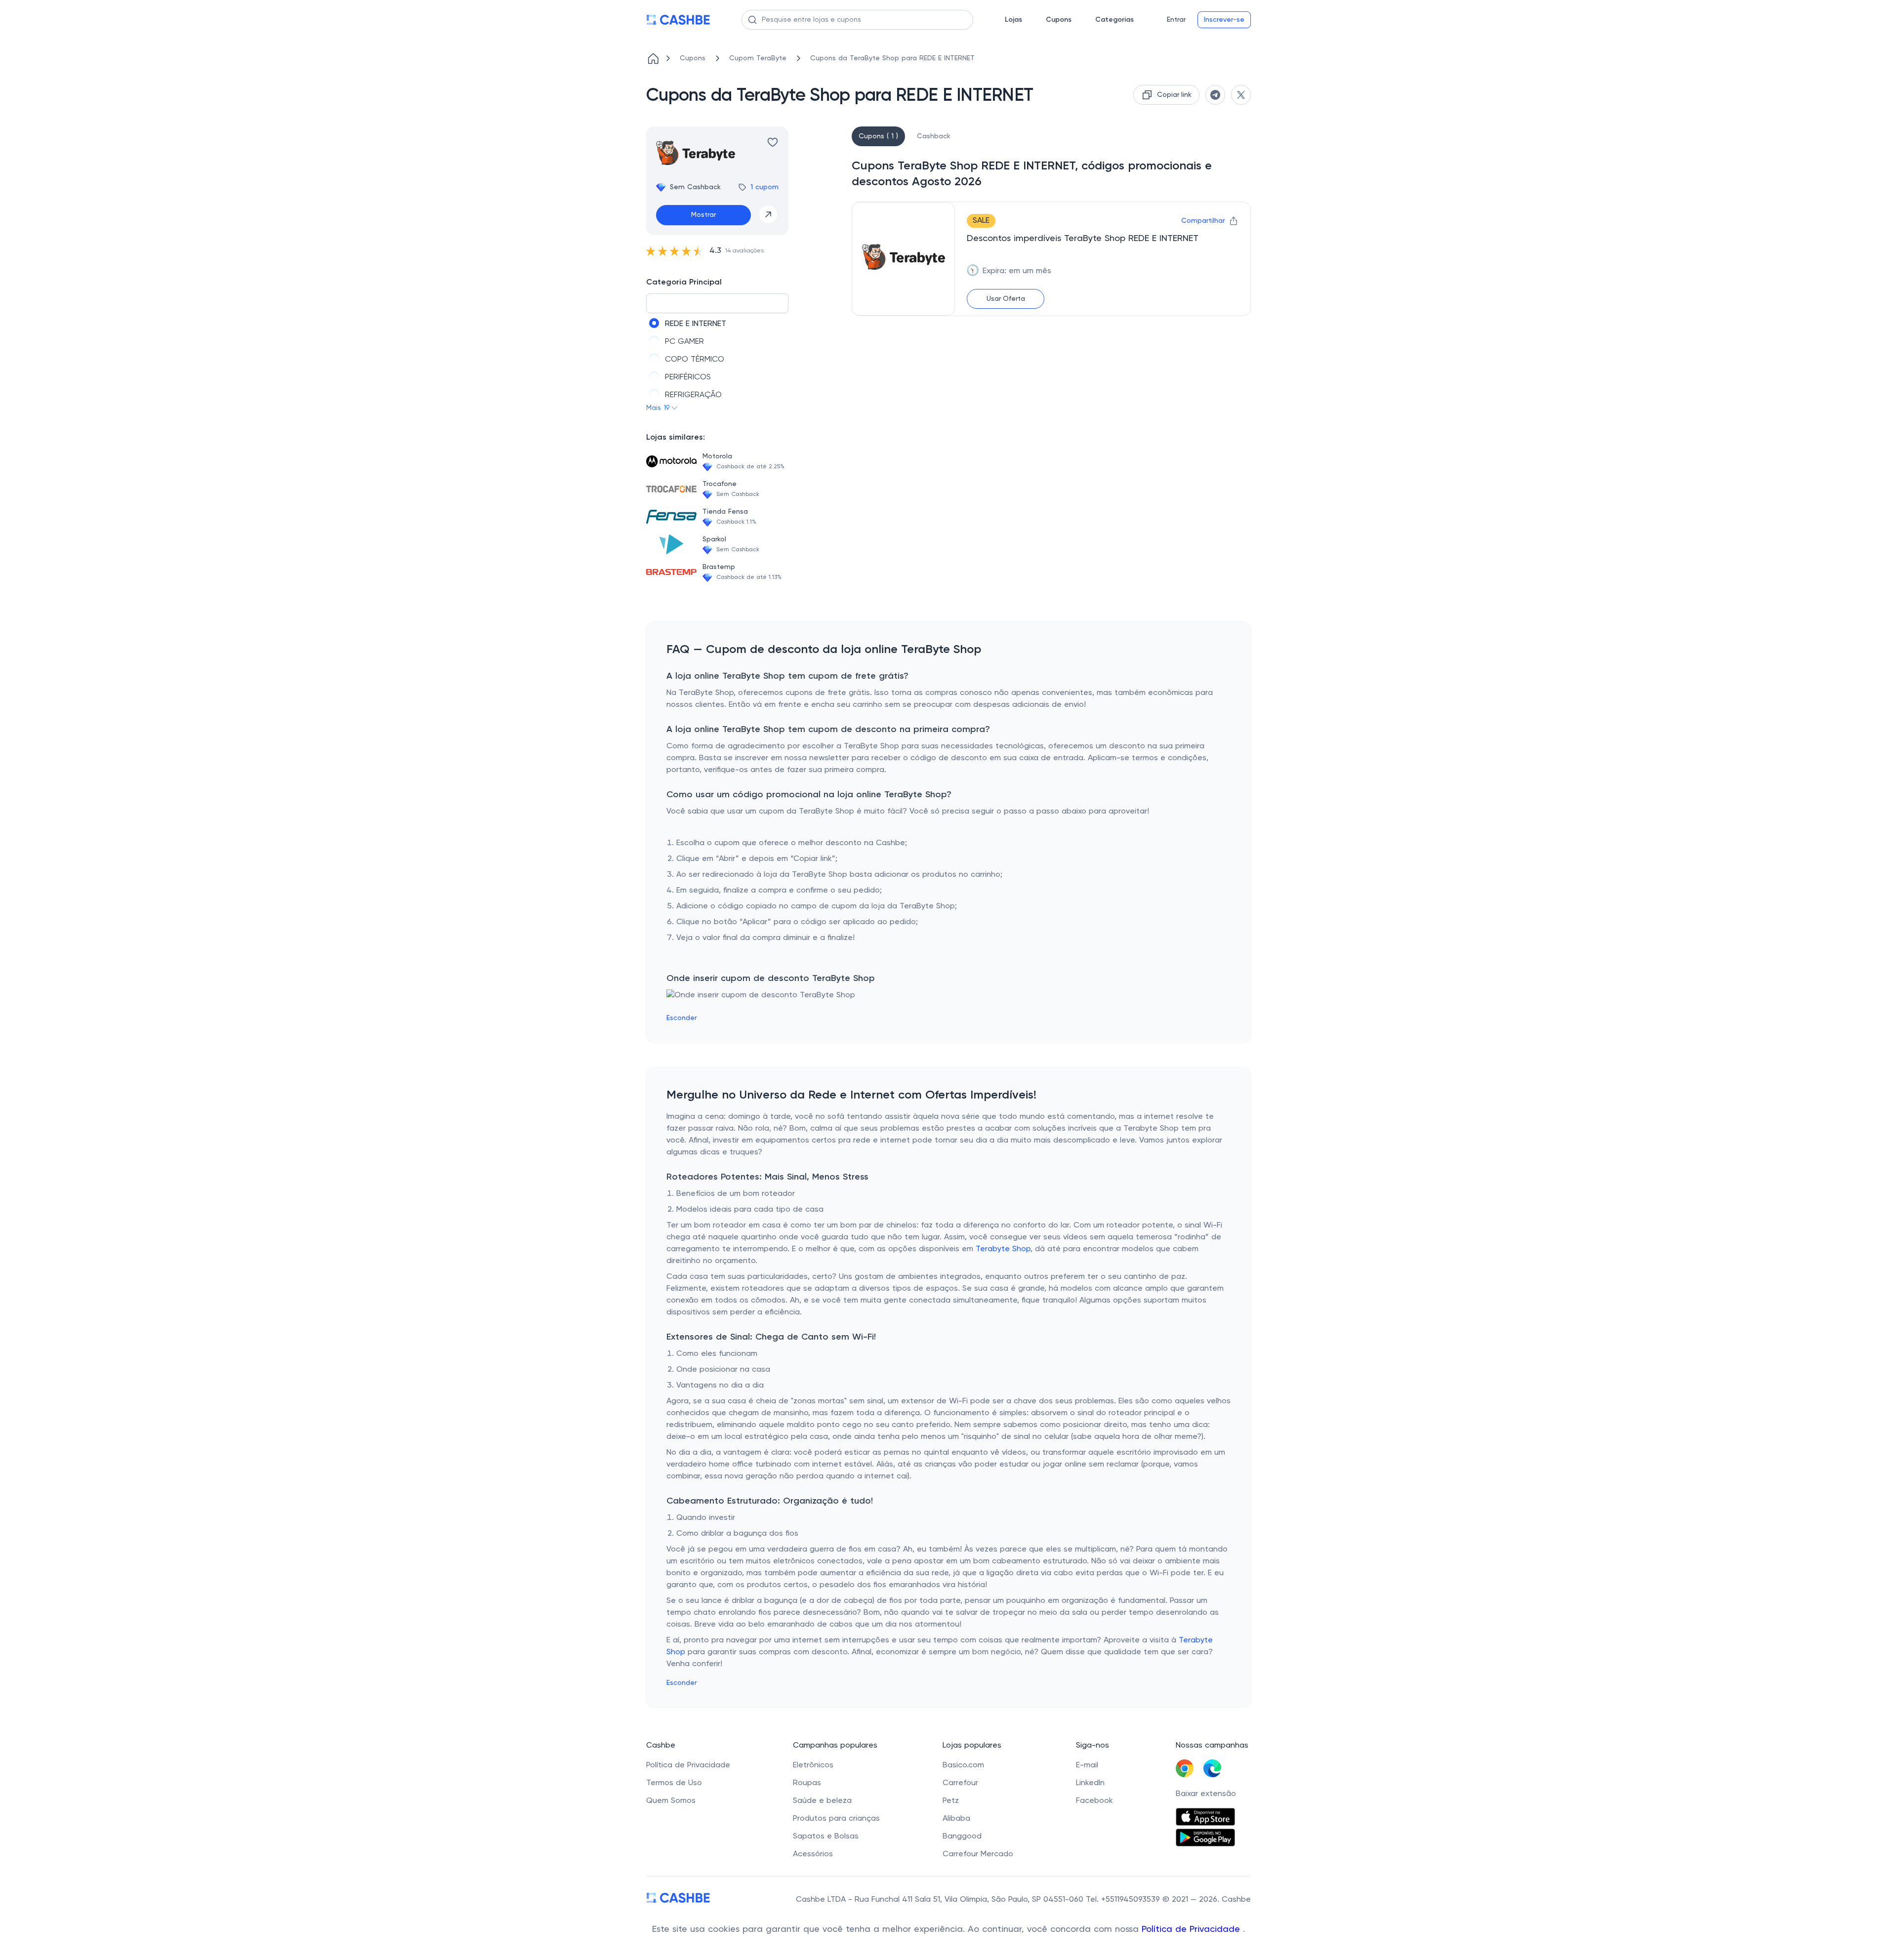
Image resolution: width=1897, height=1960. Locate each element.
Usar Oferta (1006, 299)
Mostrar (703, 215)
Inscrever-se (1224, 20)
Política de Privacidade (1192, 1929)
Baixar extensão (1206, 1794)
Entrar (1176, 20)
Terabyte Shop (1003, 1249)
